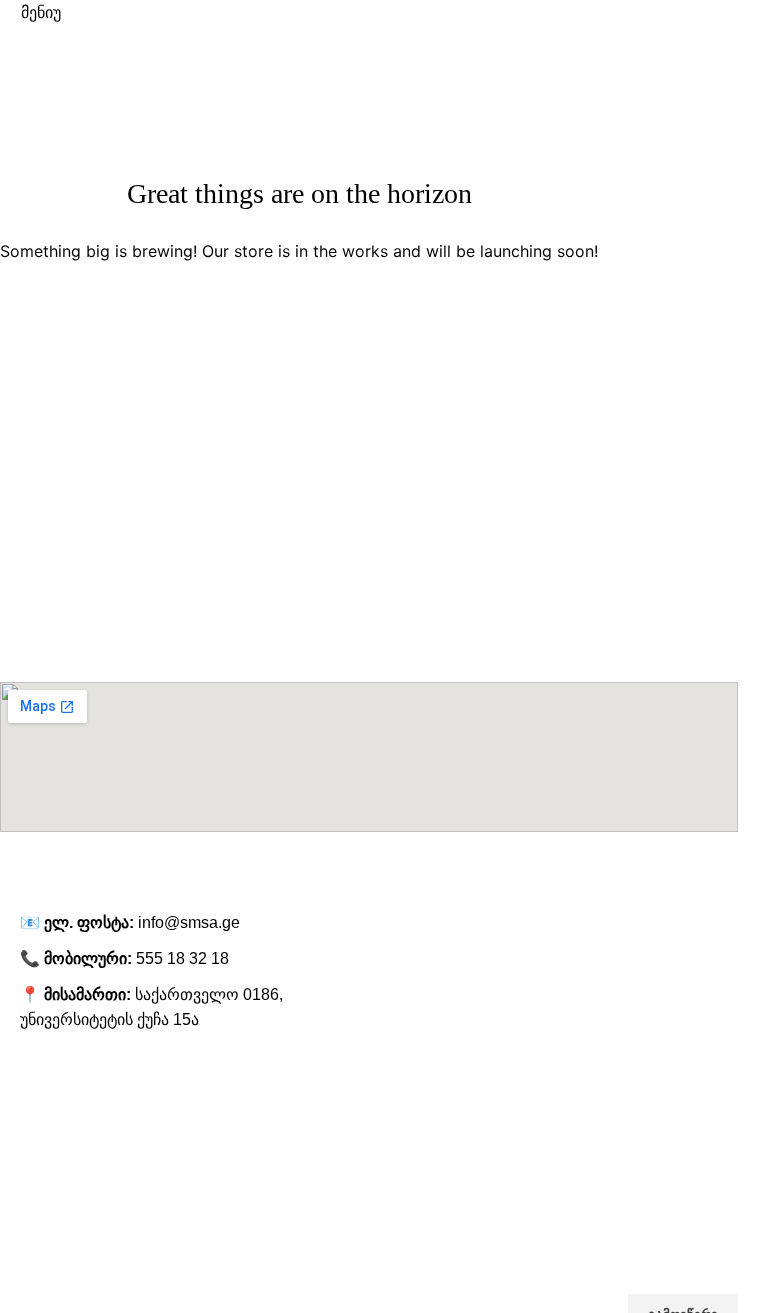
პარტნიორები (45, 1182)
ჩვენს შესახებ (44, 1080)
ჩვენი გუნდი (39, 1148)
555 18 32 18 (182, 958)
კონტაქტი (32, 1251)
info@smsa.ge (189, 922)
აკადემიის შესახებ (60, 1114)
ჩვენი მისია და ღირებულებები (100, 1217)
